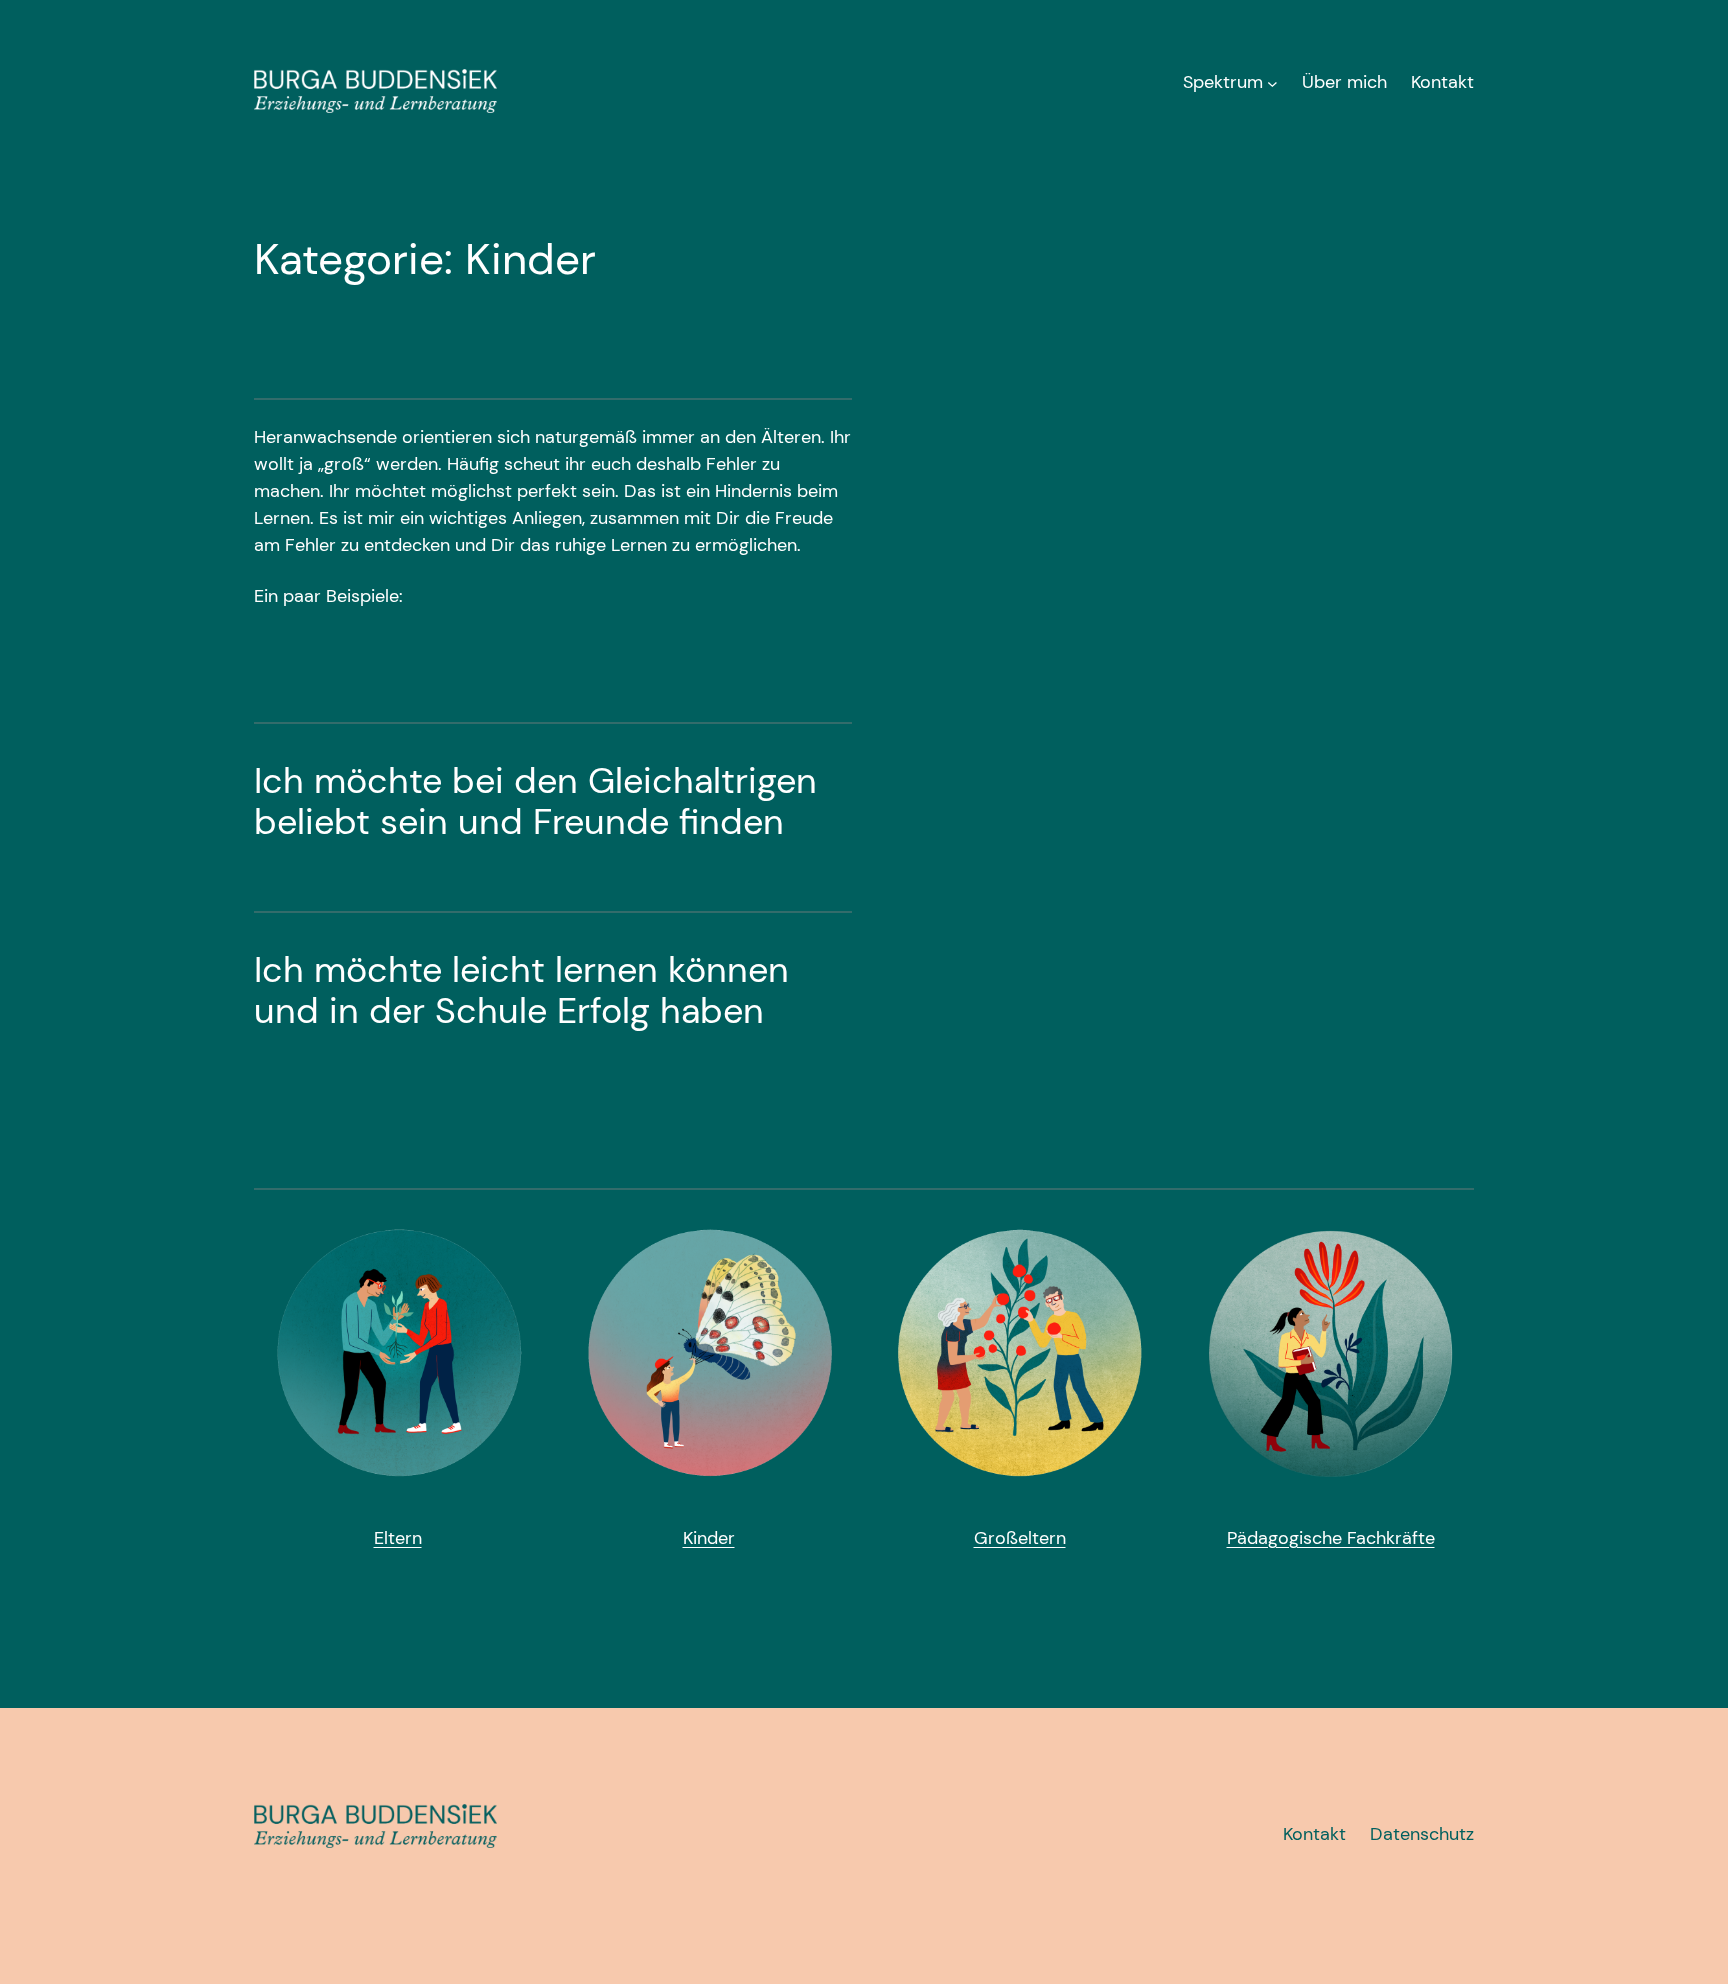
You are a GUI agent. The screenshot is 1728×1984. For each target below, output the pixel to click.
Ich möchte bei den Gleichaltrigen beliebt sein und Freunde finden (535, 801)
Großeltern (1020, 1538)
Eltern (398, 1538)
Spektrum (1223, 82)
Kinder (709, 1538)
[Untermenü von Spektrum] (1272, 82)
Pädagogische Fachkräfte (1331, 1538)
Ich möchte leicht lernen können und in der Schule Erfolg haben (521, 990)
